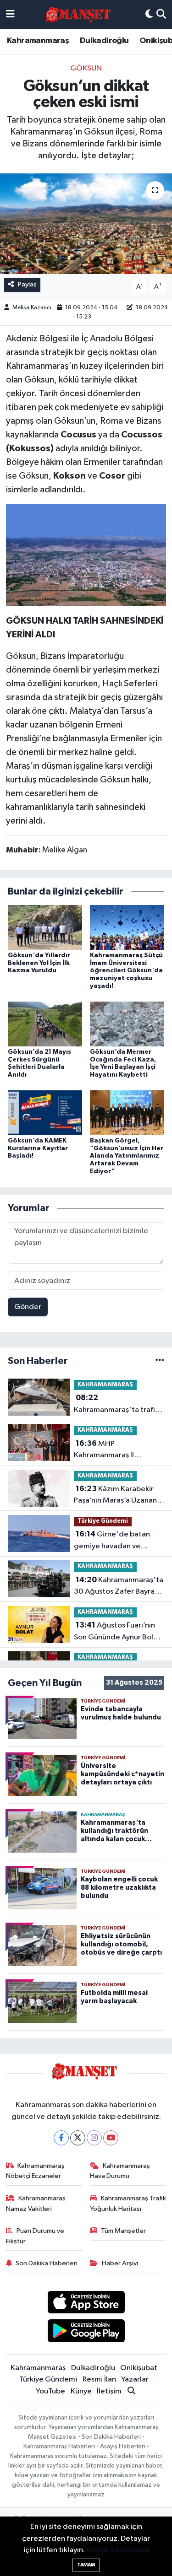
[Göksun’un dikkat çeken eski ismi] (86, 224)
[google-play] (86, 2332)
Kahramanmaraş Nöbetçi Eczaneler (36, 2171)
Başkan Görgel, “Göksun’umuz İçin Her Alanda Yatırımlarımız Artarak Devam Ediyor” (127, 1156)
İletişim (109, 2391)
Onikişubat (139, 2368)
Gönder (28, 1307)
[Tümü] (160, 1361)
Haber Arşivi (120, 2263)
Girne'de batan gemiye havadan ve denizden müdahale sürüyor (112, 1541)
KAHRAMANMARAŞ (105, 1385)
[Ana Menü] (10, 15)
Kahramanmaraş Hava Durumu (120, 2171)
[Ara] (161, 15)
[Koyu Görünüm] (149, 15)
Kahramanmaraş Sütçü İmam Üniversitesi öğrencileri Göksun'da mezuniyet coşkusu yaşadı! (126, 971)
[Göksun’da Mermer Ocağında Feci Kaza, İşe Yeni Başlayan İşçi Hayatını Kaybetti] (127, 1024)
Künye (81, 2391)
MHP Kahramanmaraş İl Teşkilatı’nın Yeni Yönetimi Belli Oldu (117, 1450)
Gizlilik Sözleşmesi (118, 2550)
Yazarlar (135, 2379)
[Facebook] (61, 2138)
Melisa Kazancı (32, 308)
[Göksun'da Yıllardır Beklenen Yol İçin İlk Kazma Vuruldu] (45, 927)
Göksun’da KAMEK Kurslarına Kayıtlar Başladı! (38, 1148)
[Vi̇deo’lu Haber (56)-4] (86, 555)
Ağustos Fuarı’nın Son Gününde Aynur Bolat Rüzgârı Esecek (117, 1632)
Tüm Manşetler (123, 2231)
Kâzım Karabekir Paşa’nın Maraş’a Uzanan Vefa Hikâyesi (115, 1496)
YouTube (50, 2391)
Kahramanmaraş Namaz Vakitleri (36, 2203)
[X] (78, 2138)
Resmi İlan (99, 2379)
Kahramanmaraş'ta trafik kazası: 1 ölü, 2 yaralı (116, 1405)
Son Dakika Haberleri (47, 2263)
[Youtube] (111, 2138)
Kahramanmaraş (38, 41)
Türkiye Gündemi (103, 1521)
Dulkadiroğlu (104, 41)
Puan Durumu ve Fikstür (35, 2236)
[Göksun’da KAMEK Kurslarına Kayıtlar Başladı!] (45, 1113)
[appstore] (86, 2304)
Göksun (86, 68)
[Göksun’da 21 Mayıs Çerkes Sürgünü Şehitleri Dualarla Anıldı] (45, 1024)
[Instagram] (94, 2138)
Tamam (86, 2565)
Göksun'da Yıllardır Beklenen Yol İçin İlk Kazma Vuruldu (39, 963)
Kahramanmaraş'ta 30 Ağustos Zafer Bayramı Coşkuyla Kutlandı (119, 1587)
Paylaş (27, 284)
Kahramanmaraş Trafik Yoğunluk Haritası (128, 2203)
